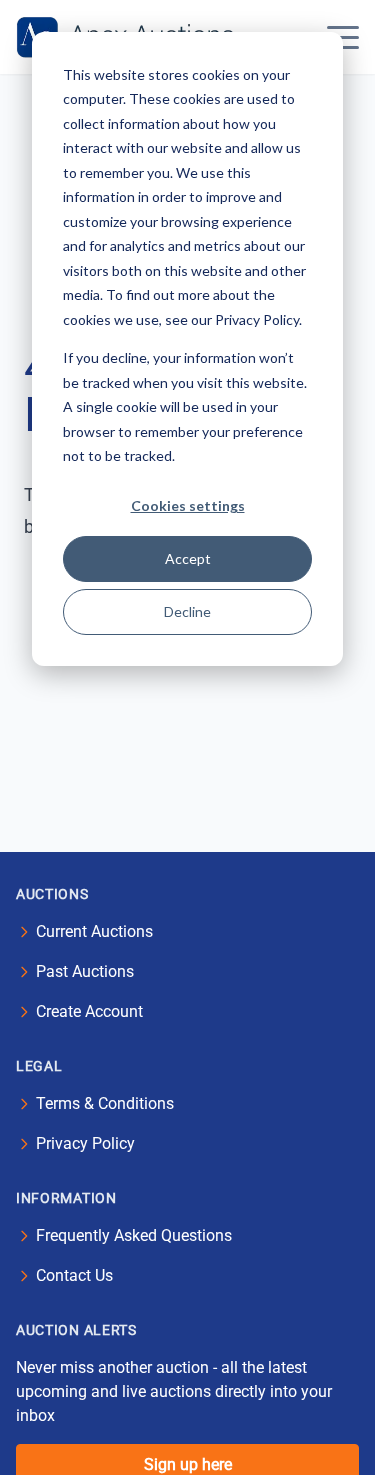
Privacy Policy (85, 1143)
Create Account (89, 1011)
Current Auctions (94, 931)
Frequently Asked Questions (134, 1235)
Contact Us (74, 1275)
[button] (343, 37)
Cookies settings (188, 505)
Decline (187, 611)
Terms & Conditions (105, 1103)
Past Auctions (85, 971)
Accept (188, 558)
